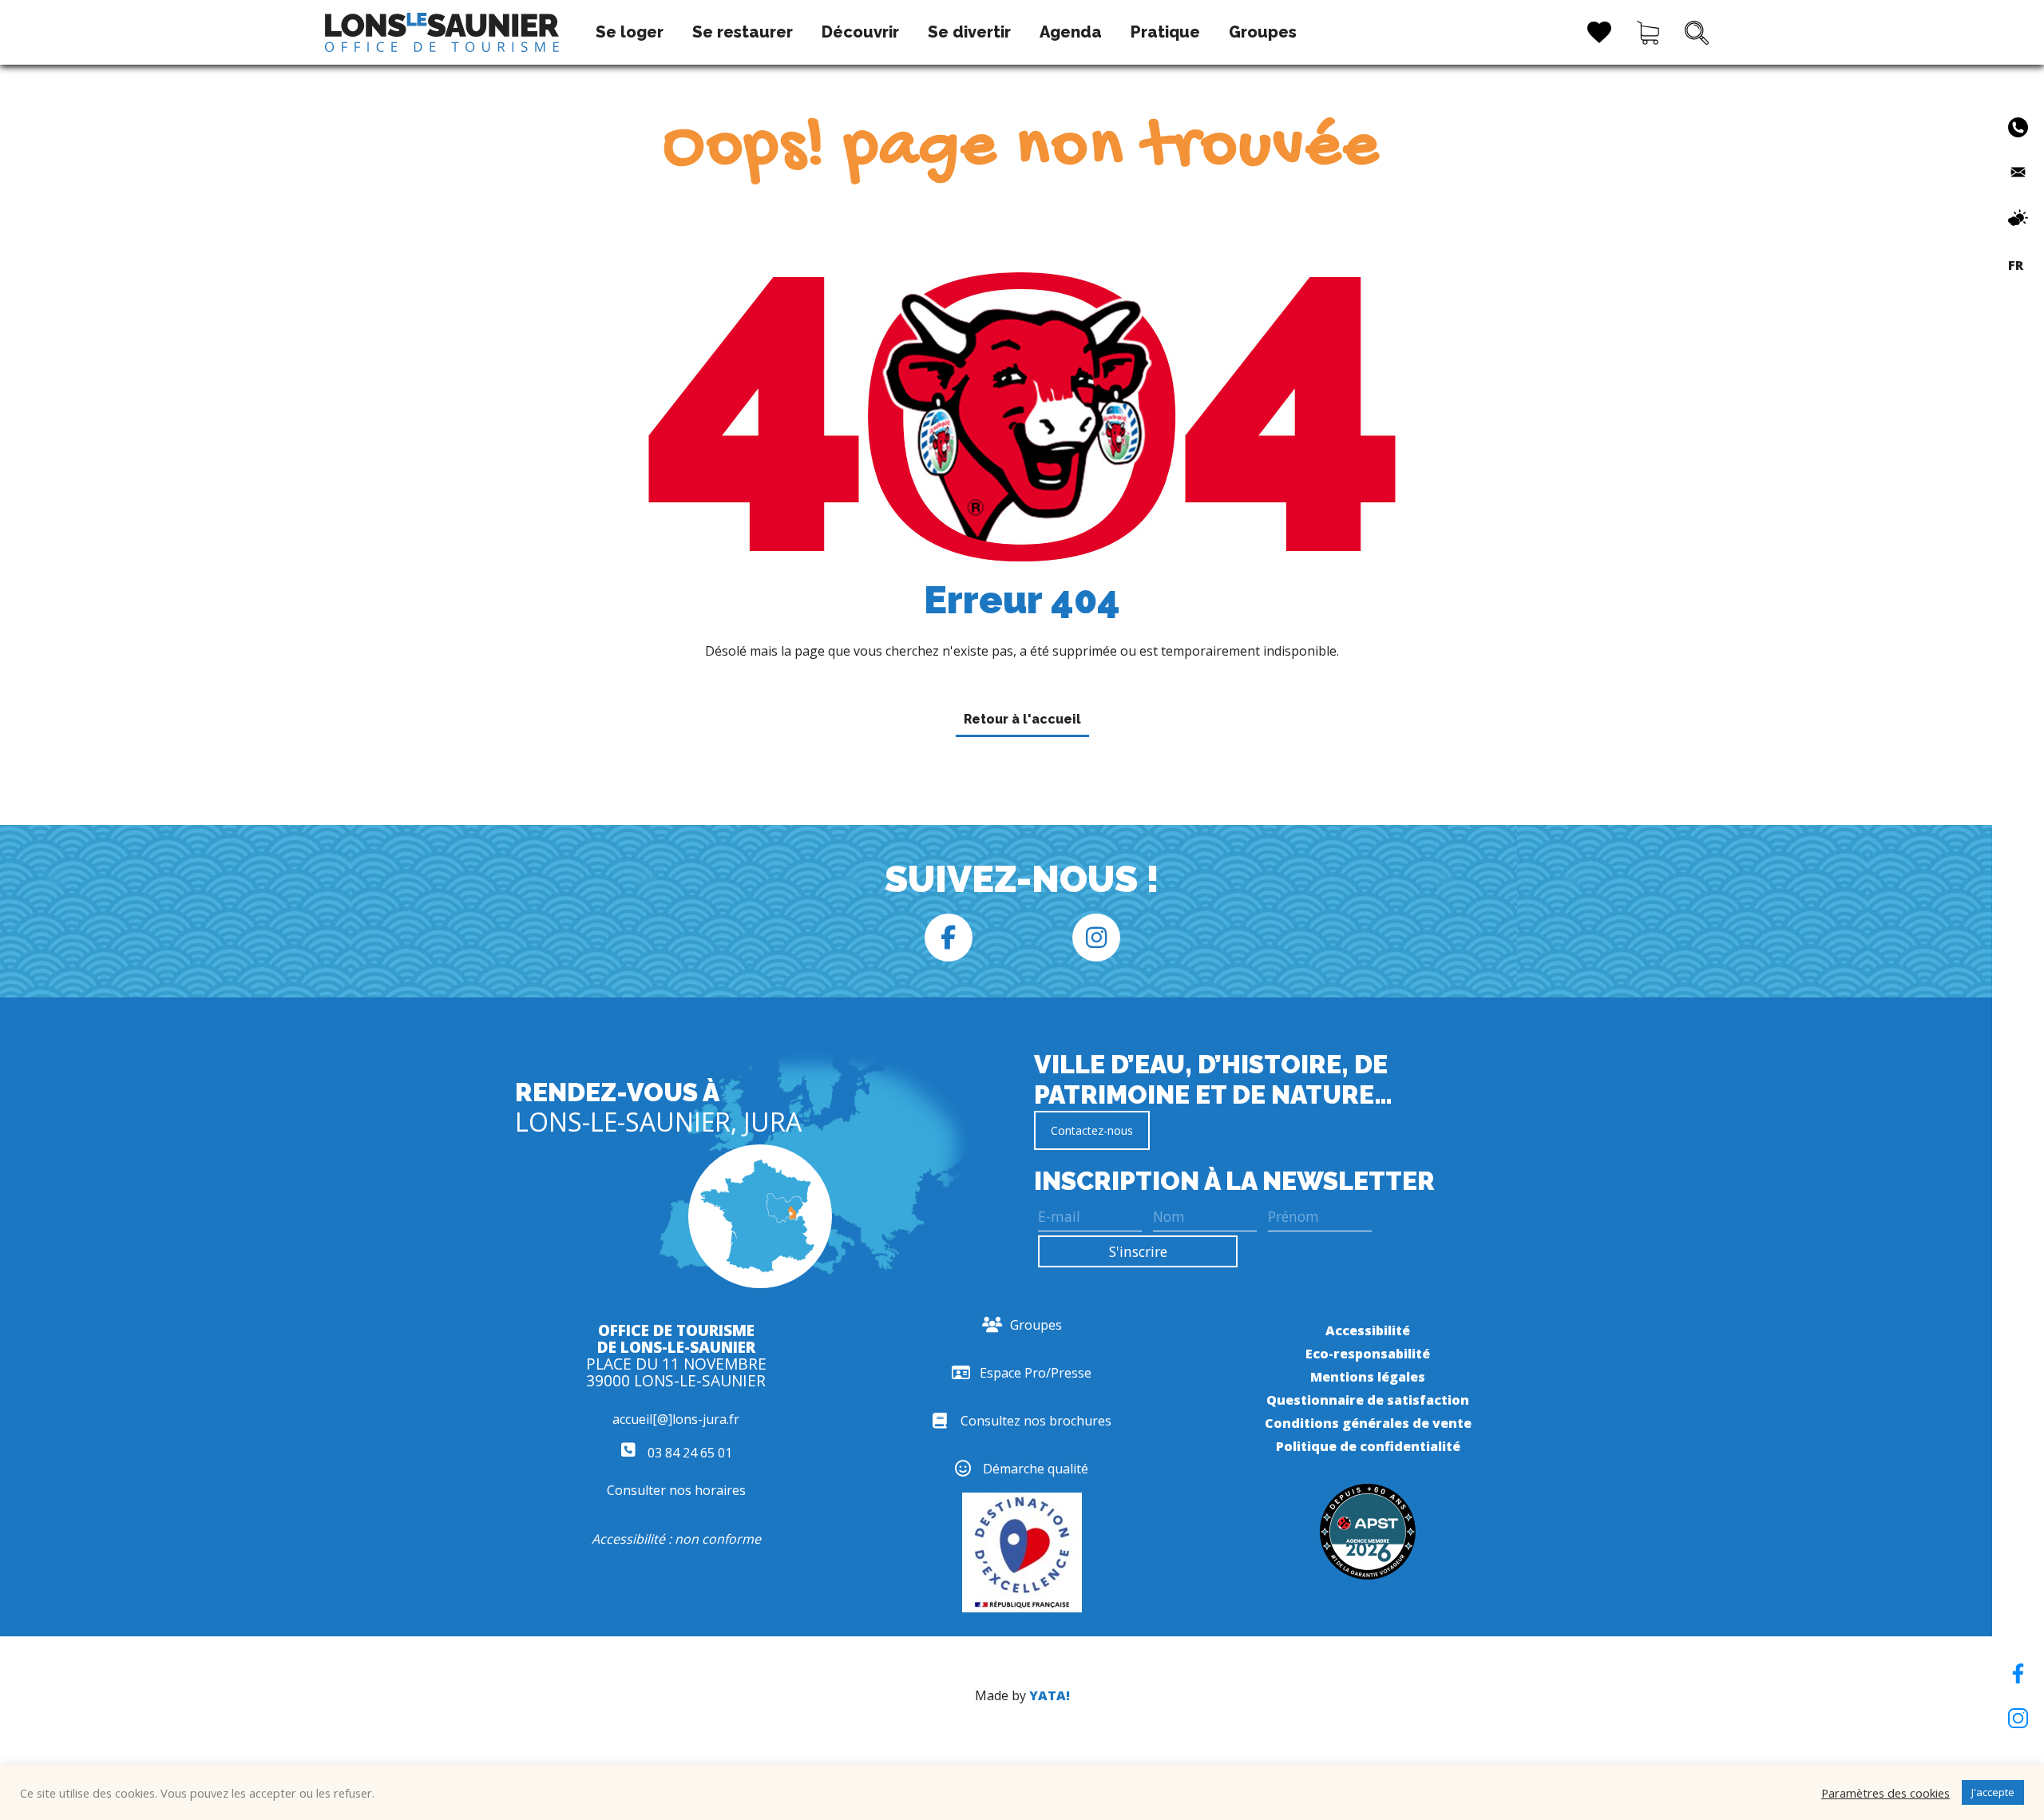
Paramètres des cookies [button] (1886, 1793)
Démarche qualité (1036, 1469)
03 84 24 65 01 (688, 1453)
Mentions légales (1368, 1377)
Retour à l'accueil (1022, 719)
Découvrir (860, 32)
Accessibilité (1368, 1330)
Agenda (1071, 32)
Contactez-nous (1092, 1130)
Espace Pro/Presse (1036, 1373)
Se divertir (969, 32)
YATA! (1050, 1695)
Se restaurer (743, 32)
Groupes (1263, 32)
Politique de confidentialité (1368, 1446)
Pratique (1165, 32)
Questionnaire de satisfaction (1368, 1400)
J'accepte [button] (1993, 1792)
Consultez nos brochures (1036, 1421)
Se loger (630, 32)
